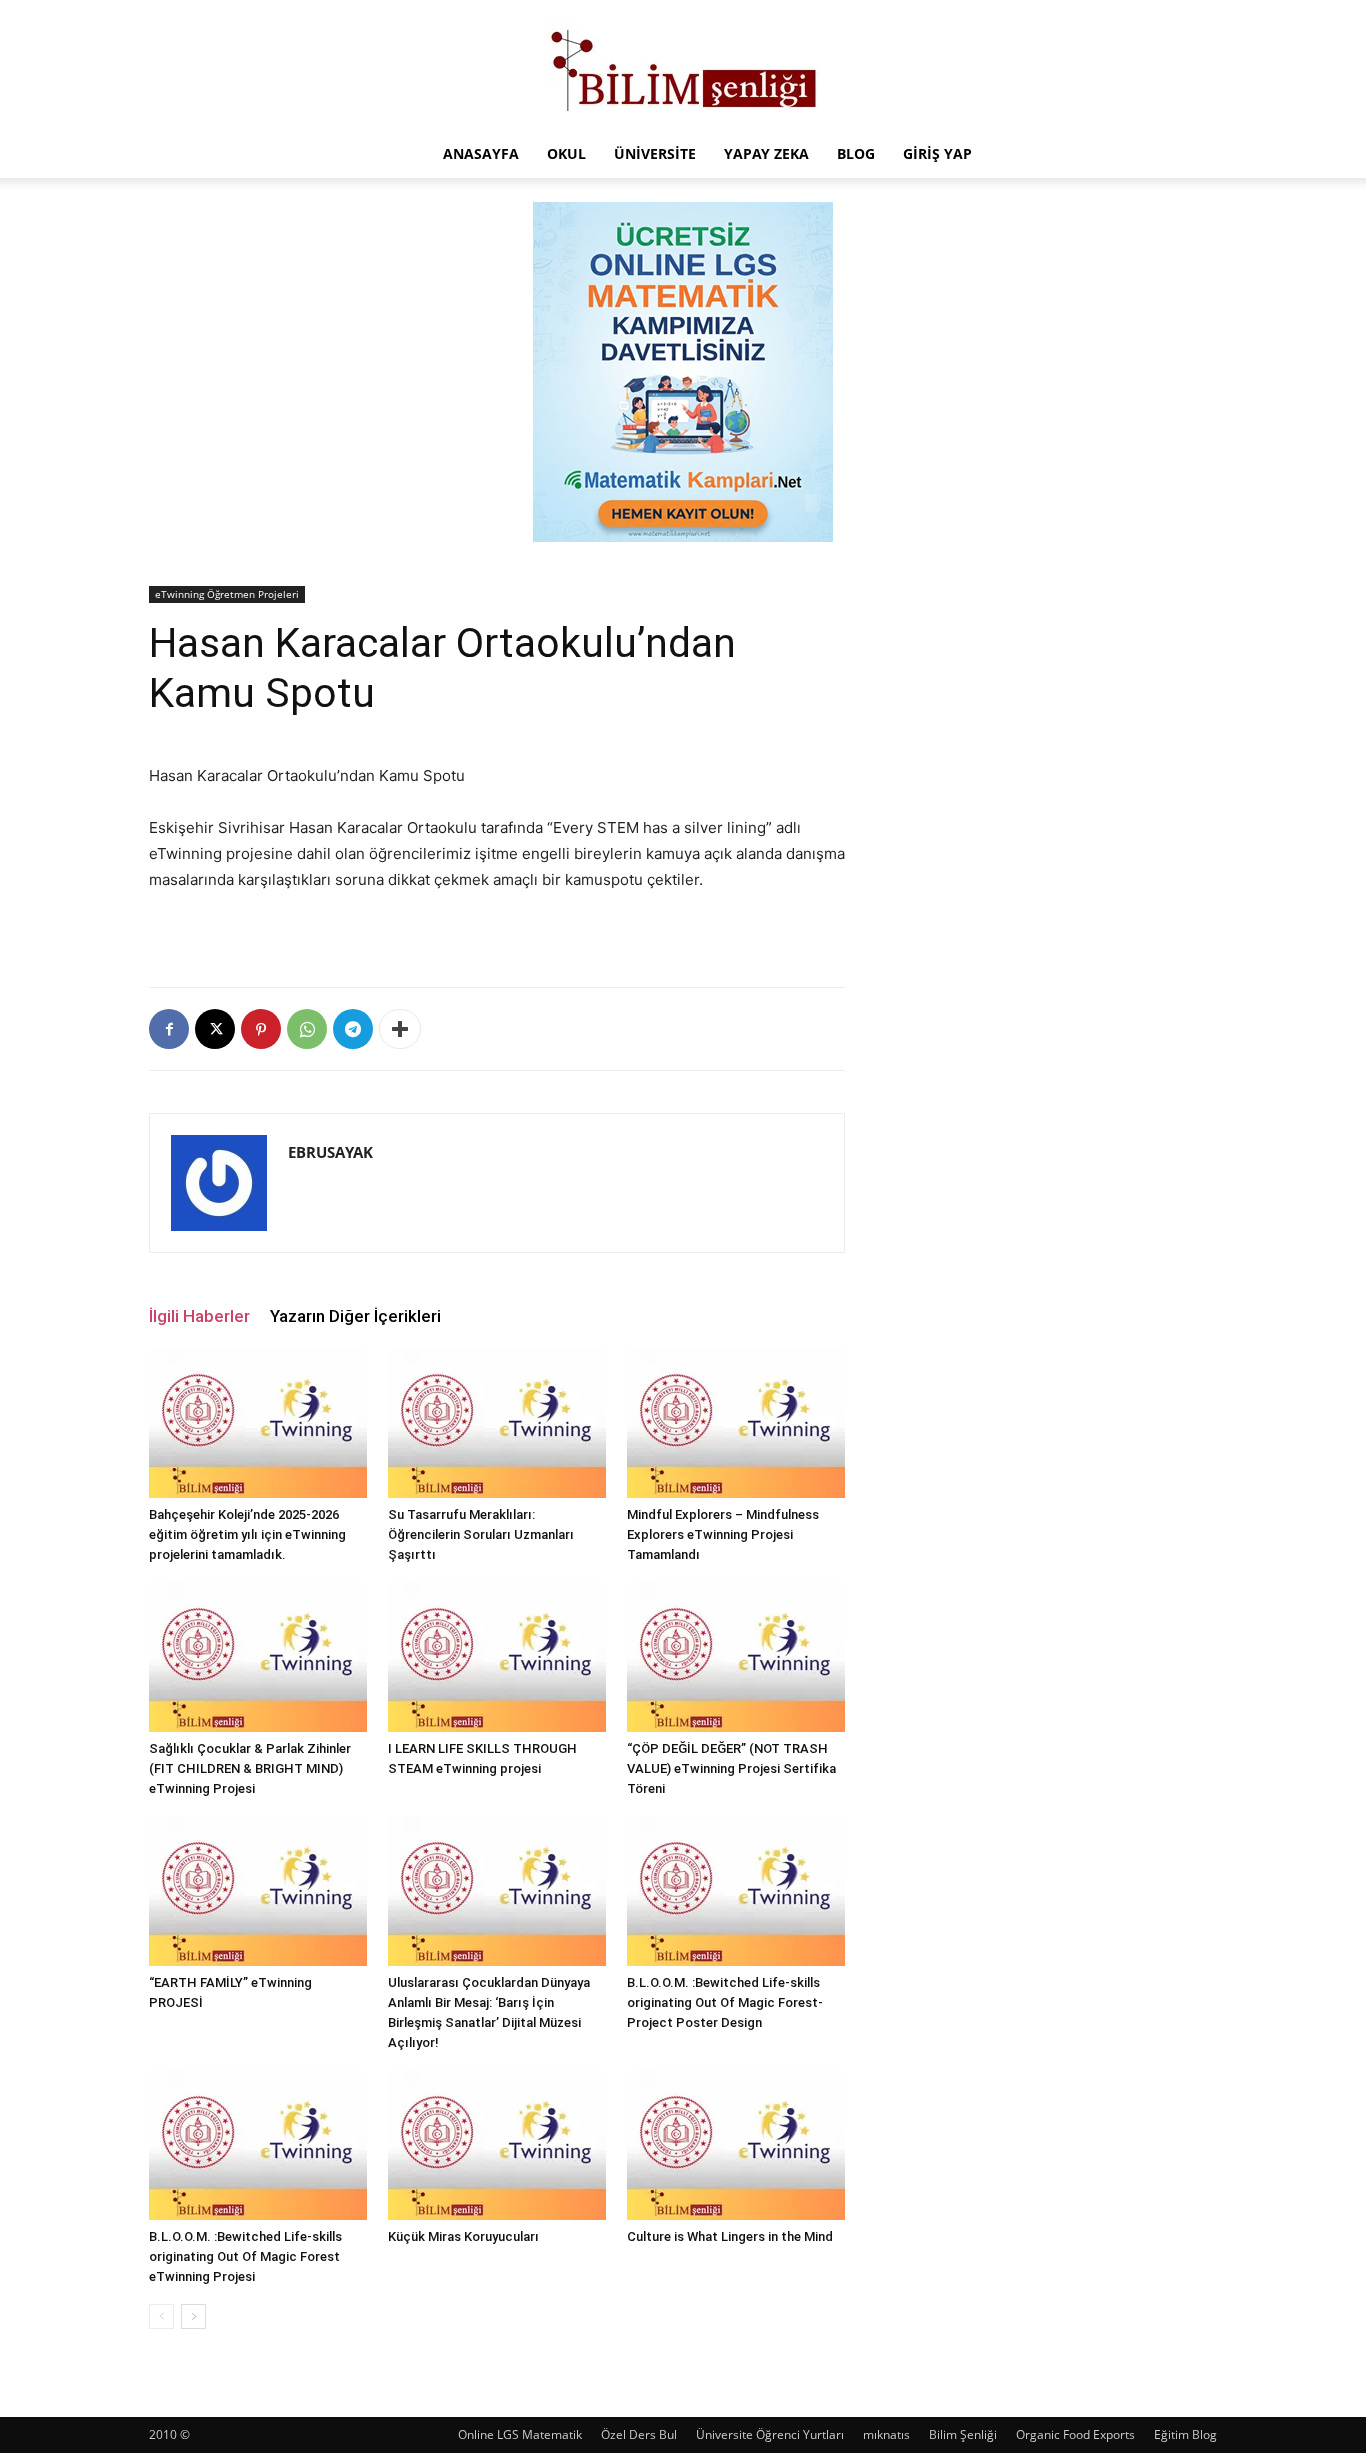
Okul (566, 153)
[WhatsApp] (307, 1029)
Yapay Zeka (766, 153)
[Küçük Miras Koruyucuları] (497, 2145)
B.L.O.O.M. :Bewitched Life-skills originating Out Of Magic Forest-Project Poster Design (725, 2002)
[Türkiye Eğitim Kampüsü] (683, 66)
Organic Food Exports (1075, 2434)
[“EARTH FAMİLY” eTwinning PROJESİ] (258, 1891)
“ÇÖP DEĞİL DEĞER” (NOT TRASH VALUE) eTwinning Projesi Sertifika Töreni (731, 1768)
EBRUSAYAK (330, 1152)
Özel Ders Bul (639, 2434)
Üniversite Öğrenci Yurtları (770, 2434)
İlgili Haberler (199, 1316)
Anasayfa (481, 153)
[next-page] (193, 2316)
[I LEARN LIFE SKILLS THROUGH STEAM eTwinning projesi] (497, 1657)
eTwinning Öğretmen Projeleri (227, 594)
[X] (215, 1029)
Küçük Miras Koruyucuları (463, 2236)
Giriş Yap (937, 153)
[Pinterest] (261, 1029)
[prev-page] (161, 2316)
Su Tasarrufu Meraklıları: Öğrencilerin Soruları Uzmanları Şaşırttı (481, 1534)
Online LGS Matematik (520, 2434)
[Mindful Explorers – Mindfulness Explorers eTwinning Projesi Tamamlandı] (736, 1423)
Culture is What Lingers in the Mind (730, 2236)
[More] (400, 1029)
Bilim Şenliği (963, 2434)
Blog (856, 153)
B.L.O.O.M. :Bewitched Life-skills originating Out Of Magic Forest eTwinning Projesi (245, 2256)
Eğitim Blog (1185, 2434)
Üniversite (655, 153)
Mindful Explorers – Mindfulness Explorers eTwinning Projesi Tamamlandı (723, 1534)
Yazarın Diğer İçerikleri (355, 1316)
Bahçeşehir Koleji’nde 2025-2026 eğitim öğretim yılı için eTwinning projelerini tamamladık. (247, 1534)
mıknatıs (886, 2434)
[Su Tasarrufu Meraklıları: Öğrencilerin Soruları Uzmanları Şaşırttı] (497, 1423)
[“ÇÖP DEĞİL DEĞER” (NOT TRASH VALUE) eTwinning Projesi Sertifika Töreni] (736, 1657)
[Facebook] (169, 1029)
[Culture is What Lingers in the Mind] (736, 2145)
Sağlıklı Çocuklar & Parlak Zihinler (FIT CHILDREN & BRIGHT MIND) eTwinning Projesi (250, 1768)
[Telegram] (353, 1029)
